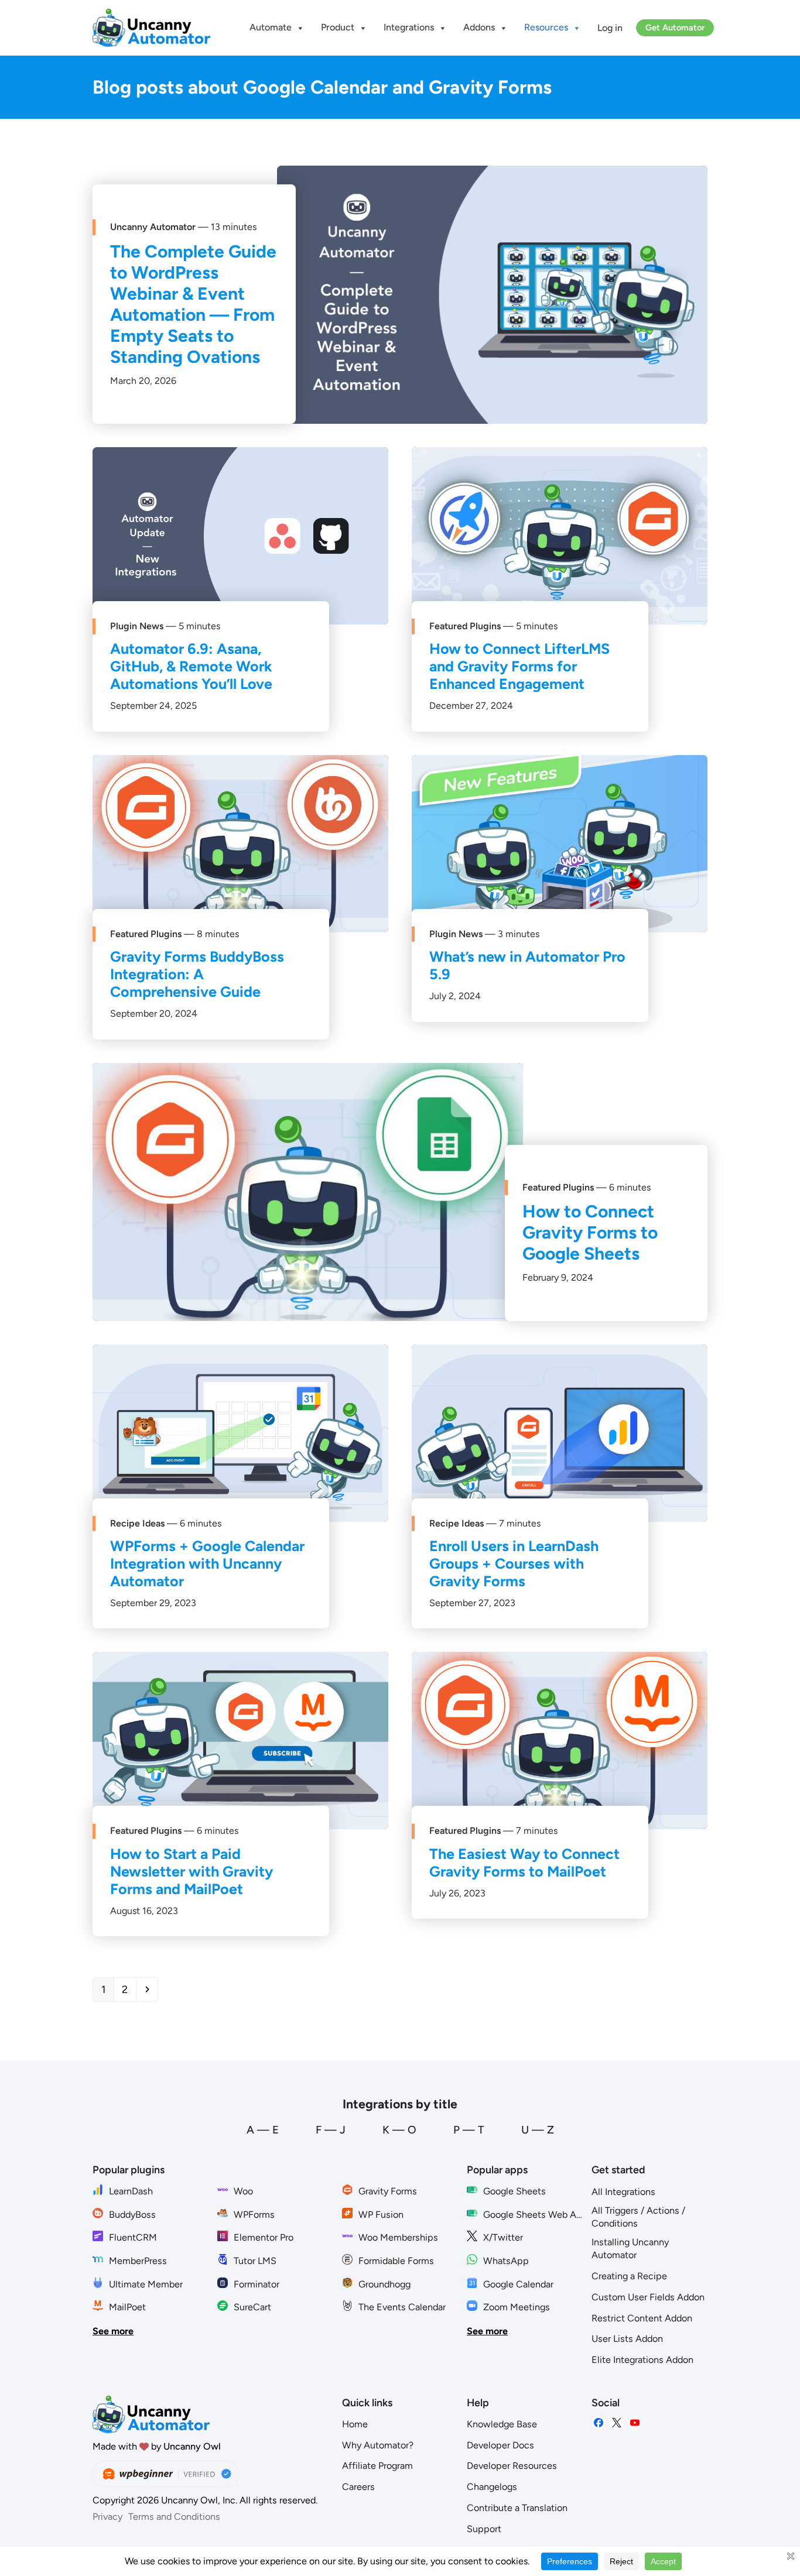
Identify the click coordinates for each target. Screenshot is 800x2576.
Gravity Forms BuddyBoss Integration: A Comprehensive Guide (197, 974)
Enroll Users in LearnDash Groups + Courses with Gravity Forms (514, 1563)
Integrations (409, 27)
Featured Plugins (465, 626)
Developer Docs (500, 2445)
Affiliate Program (377, 2466)
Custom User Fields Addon (648, 2297)
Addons (479, 27)
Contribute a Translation (517, 2508)
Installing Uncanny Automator (630, 2249)
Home (355, 2424)
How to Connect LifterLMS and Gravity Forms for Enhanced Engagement (519, 666)
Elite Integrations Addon (642, 2360)
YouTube (635, 2423)
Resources (546, 27)
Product (338, 27)
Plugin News (137, 626)
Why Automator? (378, 2445)
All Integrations (623, 2192)
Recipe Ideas (137, 1523)
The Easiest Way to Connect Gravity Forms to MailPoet (524, 1862)
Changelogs (492, 2487)
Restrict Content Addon (642, 2318)
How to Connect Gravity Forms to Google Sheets (590, 1232)
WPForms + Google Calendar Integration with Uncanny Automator (207, 1563)
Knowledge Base (502, 2424)
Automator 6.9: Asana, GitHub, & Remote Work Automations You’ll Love (191, 666)
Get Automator (675, 28)
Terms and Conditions (174, 2517)
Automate (271, 27)
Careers (358, 2487)
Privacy (107, 2517)
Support (484, 2529)
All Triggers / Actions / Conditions (638, 2217)
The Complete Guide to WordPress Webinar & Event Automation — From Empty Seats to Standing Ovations (193, 304)
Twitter (617, 2423)
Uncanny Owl (192, 2446)
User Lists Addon (627, 2339)
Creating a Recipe (629, 2276)
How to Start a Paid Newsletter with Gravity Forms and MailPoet (192, 1871)
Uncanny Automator (153, 227)
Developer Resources (512, 2466)
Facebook (599, 2423)
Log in (610, 28)
